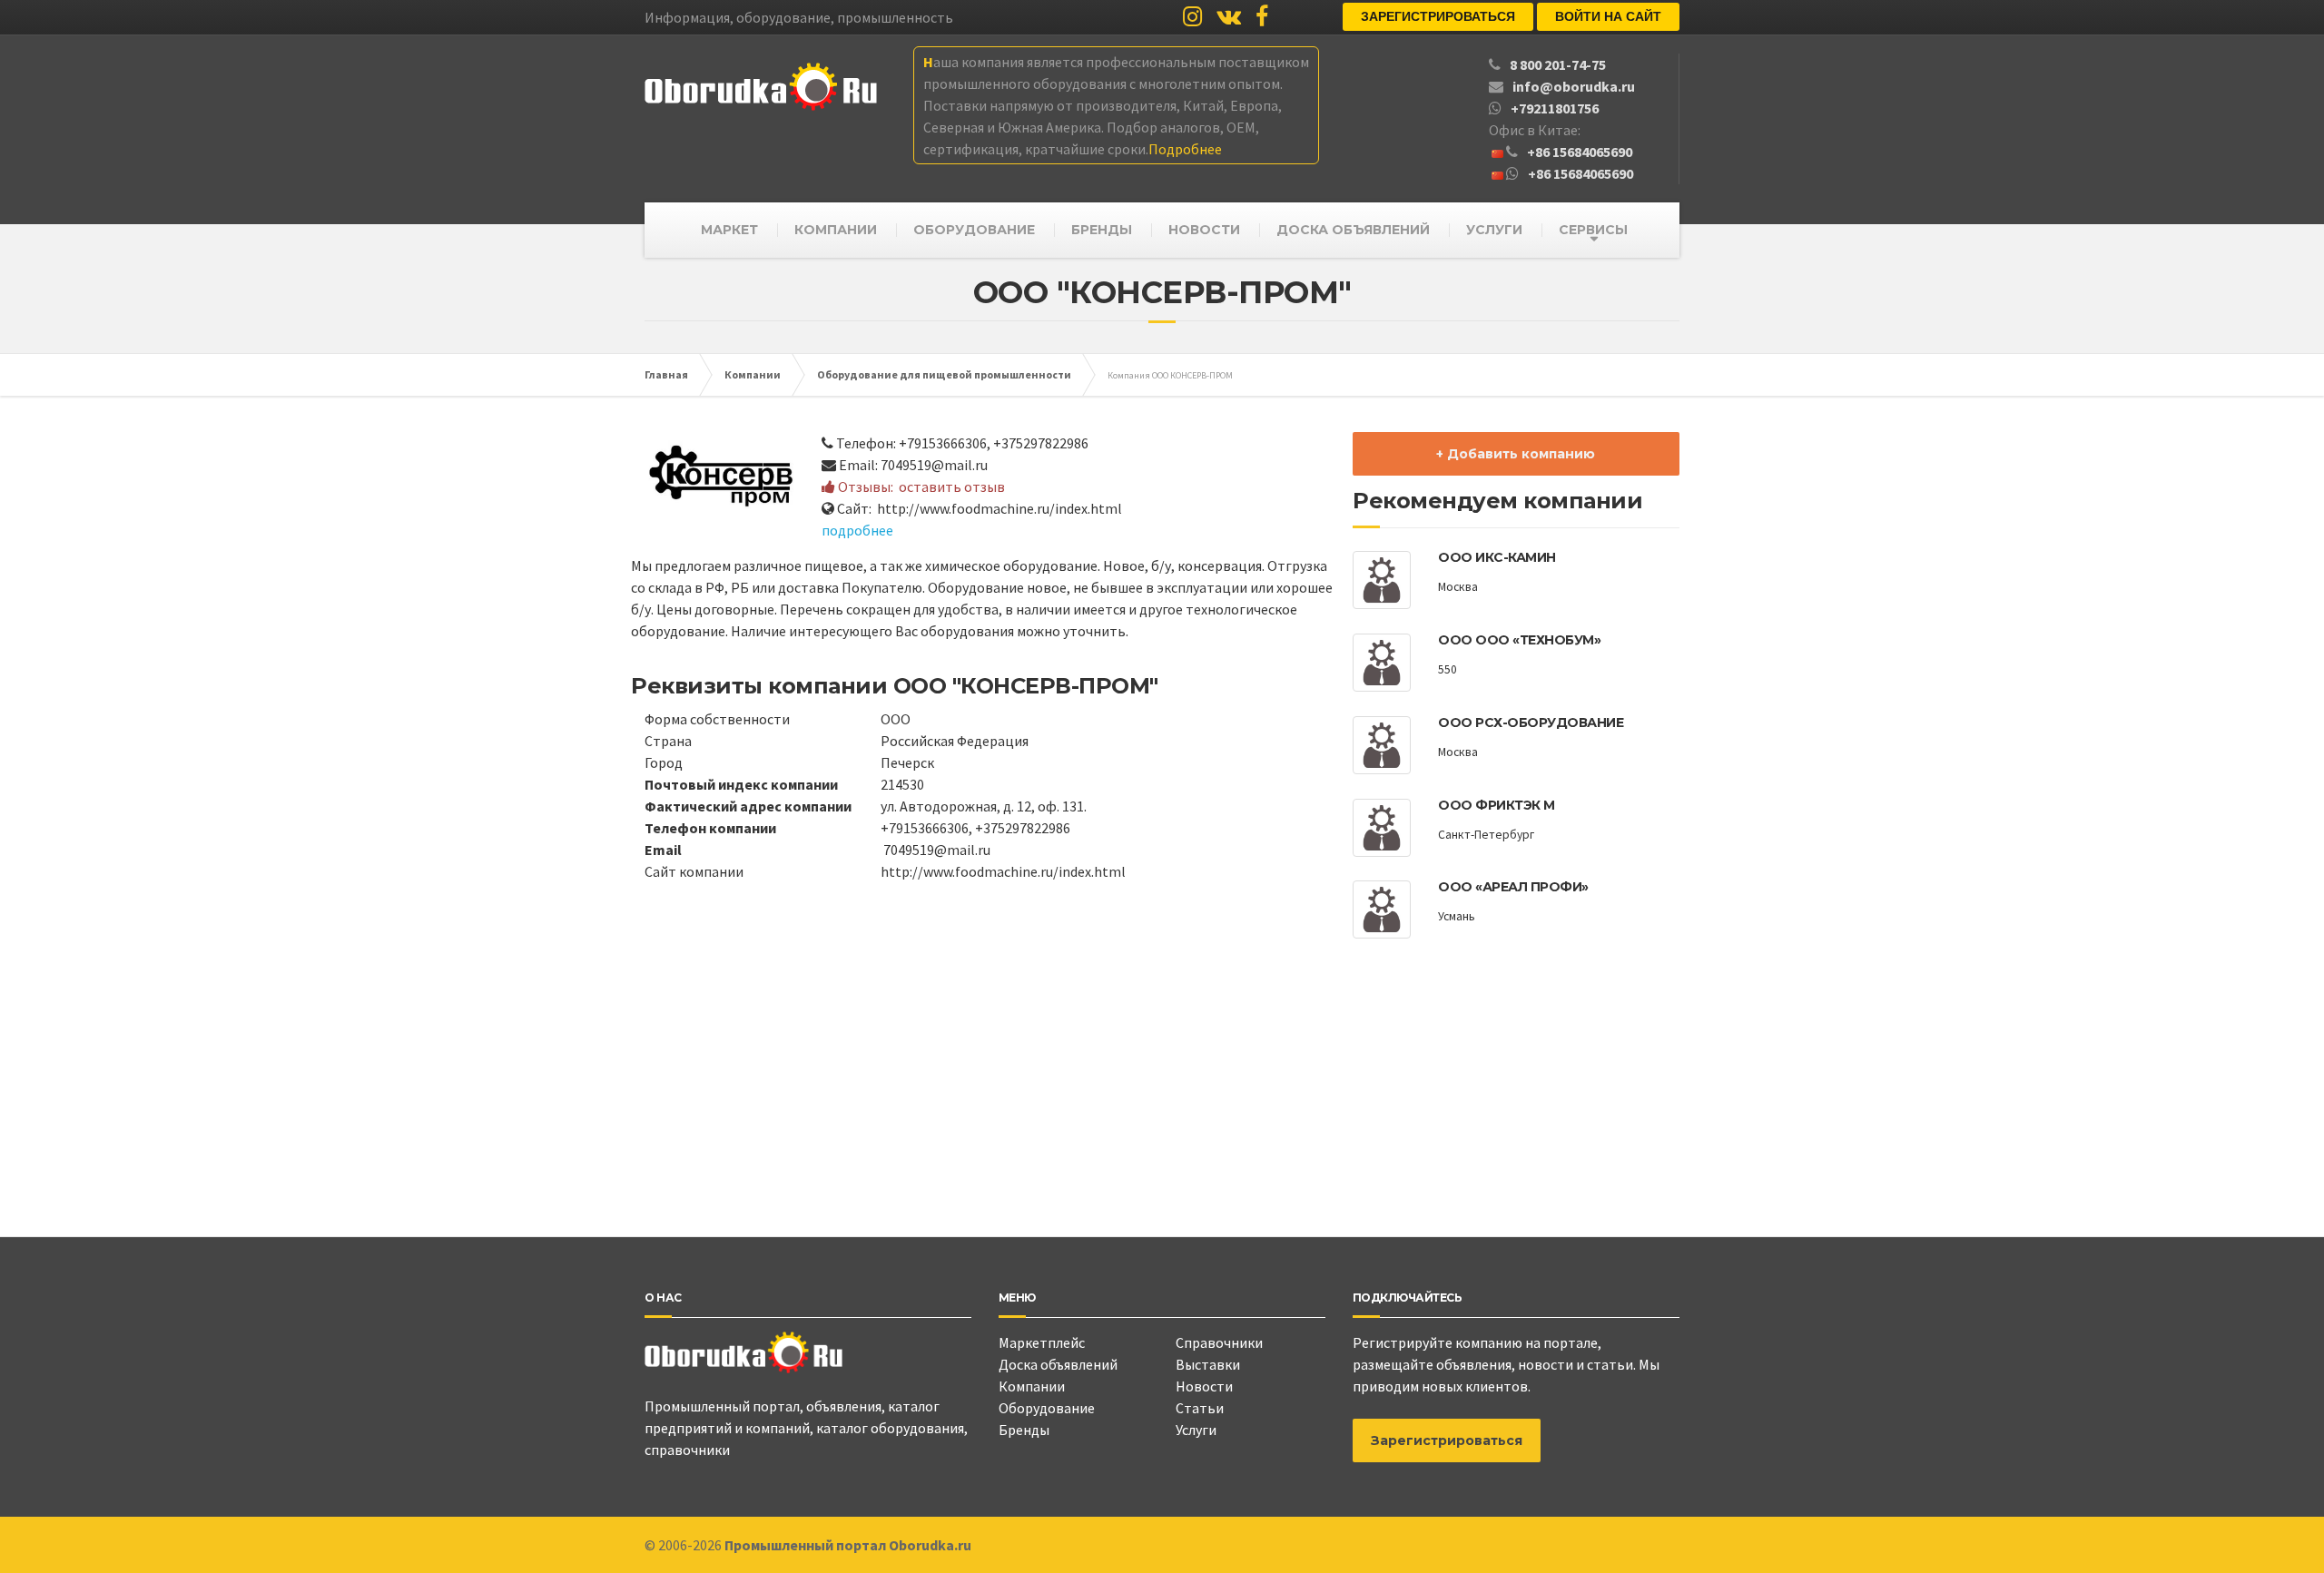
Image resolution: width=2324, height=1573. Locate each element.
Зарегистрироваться (1438, 16)
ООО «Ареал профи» (1513, 887)
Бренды (1024, 1430)
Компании (1032, 1386)
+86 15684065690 (1580, 152)
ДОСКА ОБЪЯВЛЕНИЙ (1353, 230)
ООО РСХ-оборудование (1531, 723)
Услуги (1196, 1430)
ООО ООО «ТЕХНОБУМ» (1519, 640)
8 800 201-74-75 (1558, 64)
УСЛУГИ (1494, 230)
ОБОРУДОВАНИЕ (974, 230)
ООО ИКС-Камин (1497, 557)
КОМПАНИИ (836, 230)
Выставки (1208, 1364)
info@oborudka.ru (1574, 86)
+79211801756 (1555, 108)
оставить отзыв (952, 487)
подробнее (857, 530)
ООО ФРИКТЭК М (1497, 805)
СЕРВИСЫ (1593, 230)
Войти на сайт (1608, 16)
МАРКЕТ (729, 230)
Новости (1204, 1386)
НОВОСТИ (1204, 230)
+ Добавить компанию (1516, 454)
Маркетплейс (1042, 1342)
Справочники (1219, 1342)
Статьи (1200, 1408)
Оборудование (1047, 1408)
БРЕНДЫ (1102, 230)
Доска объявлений (1058, 1364)
